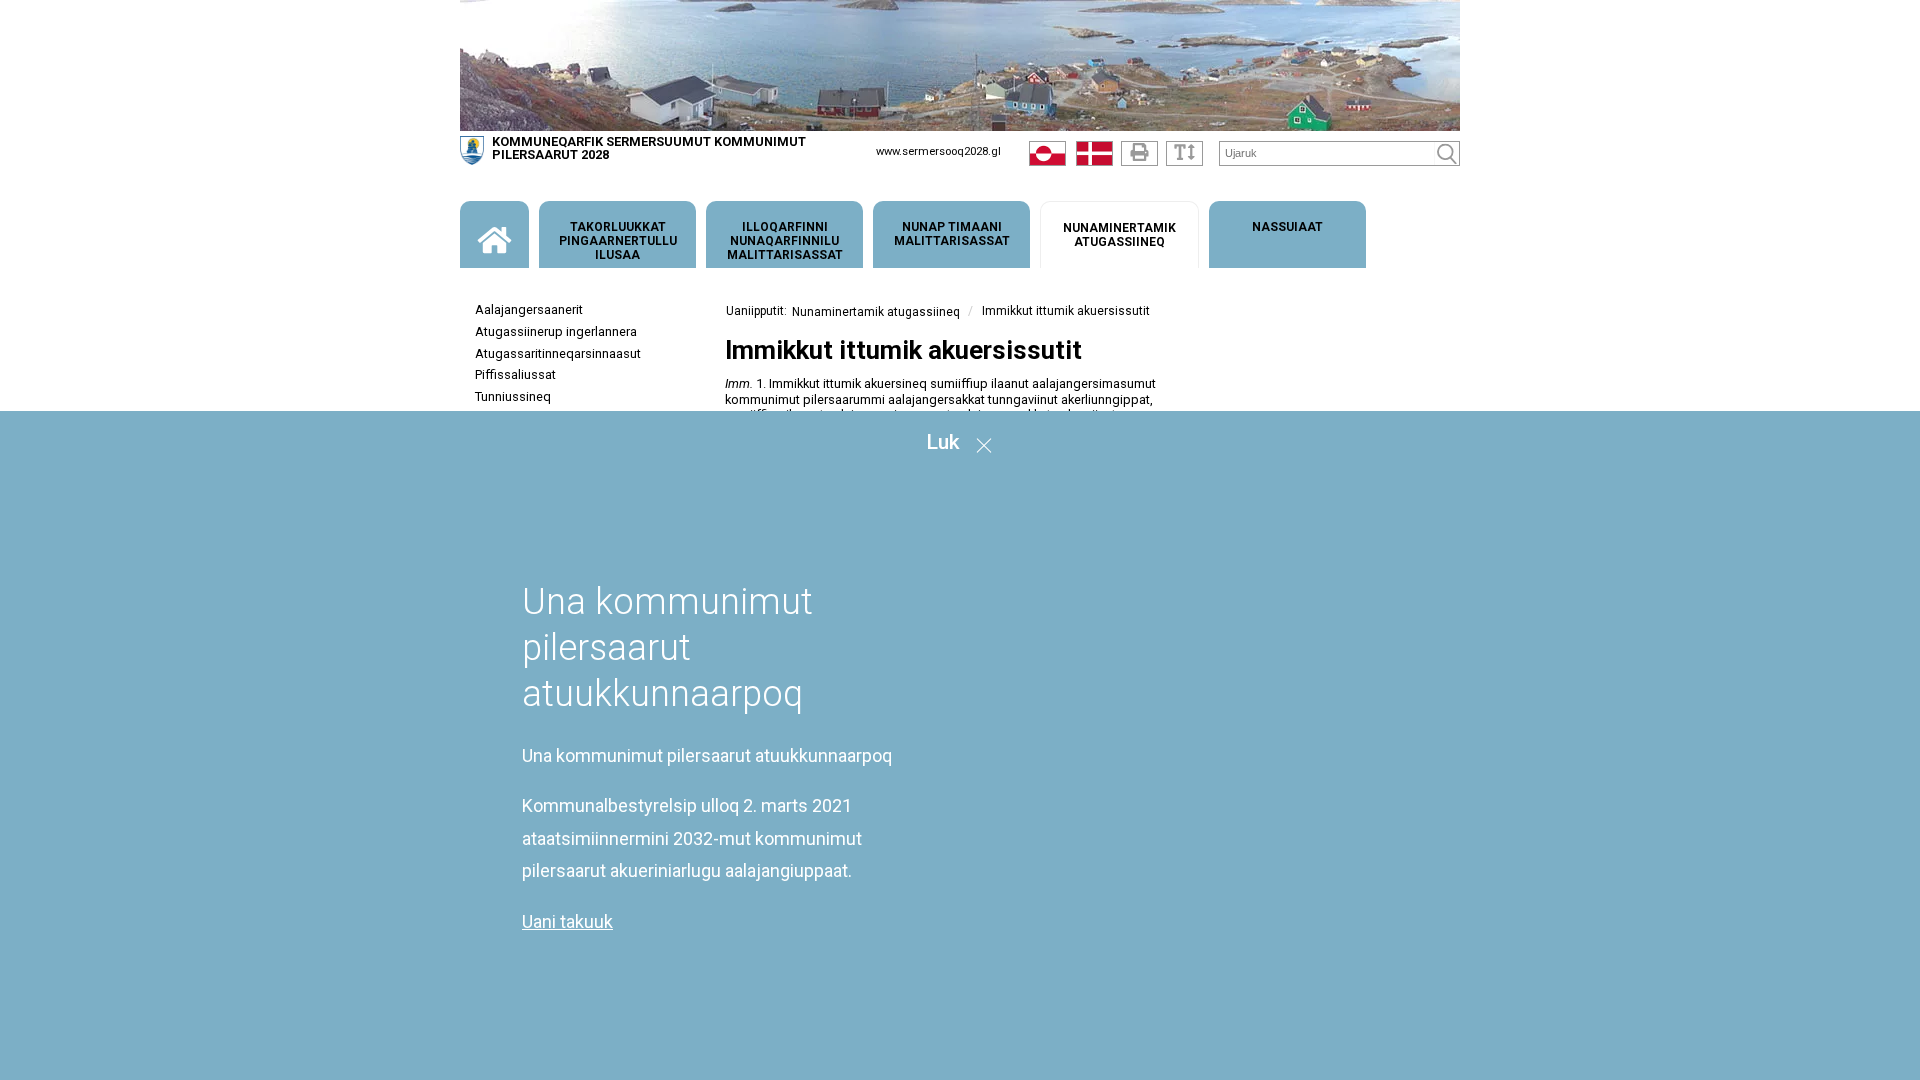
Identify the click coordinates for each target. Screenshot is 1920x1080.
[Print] (1139, 153)
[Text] (1184, 153)
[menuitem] (494, 234)
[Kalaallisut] (1047, 158)
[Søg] (1447, 153)
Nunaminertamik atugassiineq (876, 312)
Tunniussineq (513, 396)
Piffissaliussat (515, 374)
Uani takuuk (567, 921)
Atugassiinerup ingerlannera (556, 331)
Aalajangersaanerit (529, 309)
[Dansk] (1094, 158)
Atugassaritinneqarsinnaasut (558, 353)
